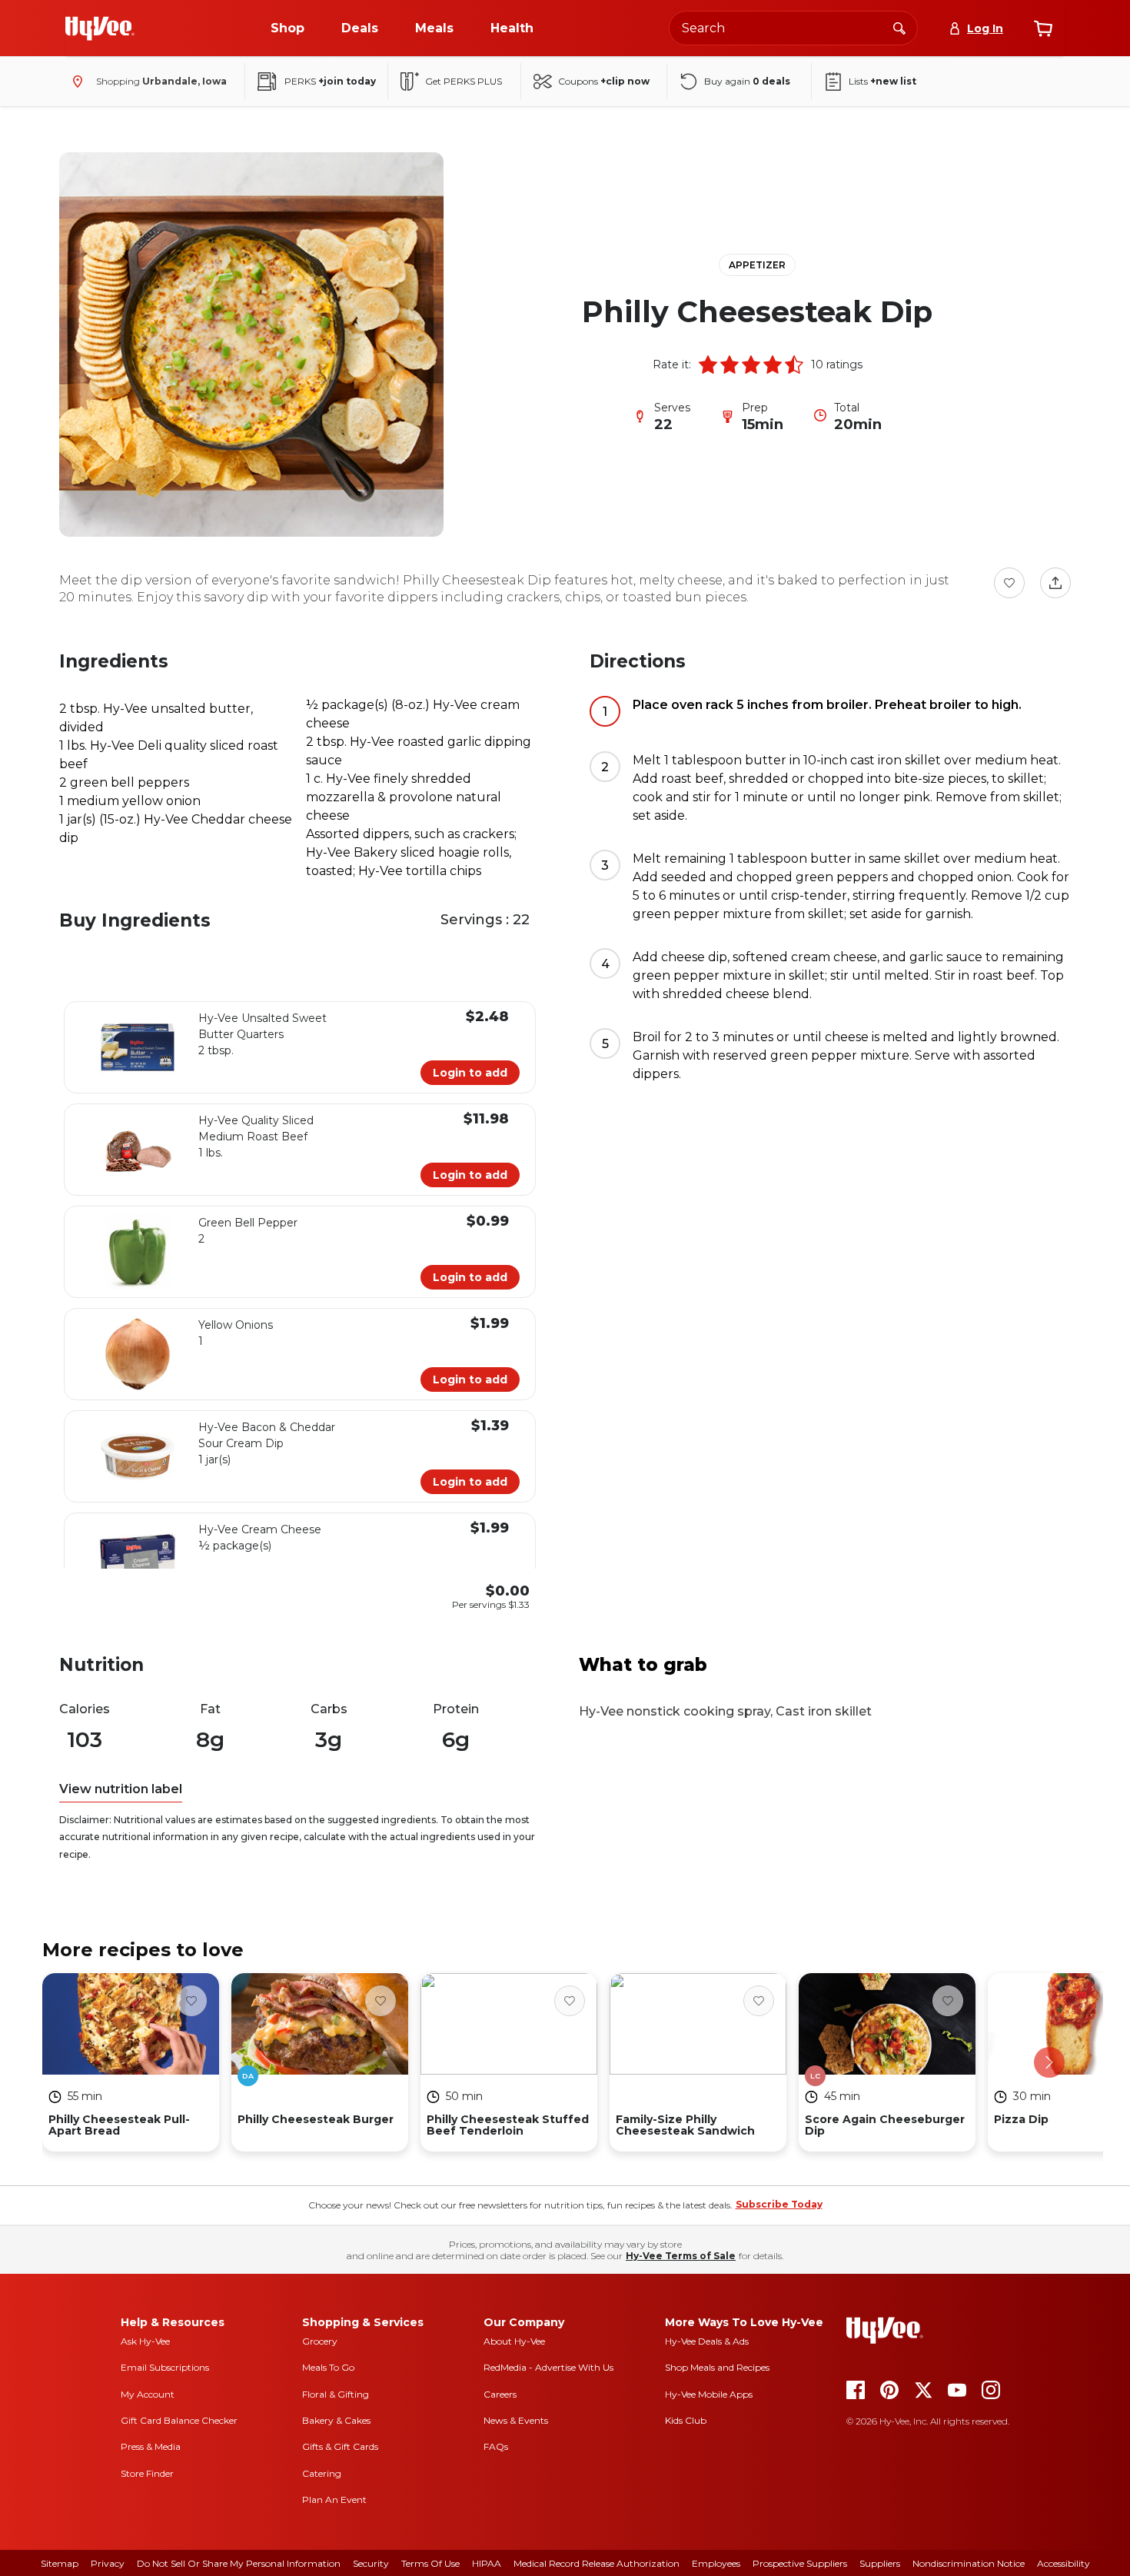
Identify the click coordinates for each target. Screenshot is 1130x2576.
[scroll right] (1049, 2062)
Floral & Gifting (336, 2394)
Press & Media (151, 2446)
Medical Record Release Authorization (597, 2563)
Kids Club (686, 2420)
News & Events (516, 2420)
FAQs (496, 2446)
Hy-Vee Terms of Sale (681, 2256)
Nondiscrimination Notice (969, 2563)
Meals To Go (328, 2367)
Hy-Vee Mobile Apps (709, 2394)
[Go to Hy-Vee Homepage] (100, 28)
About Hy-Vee (514, 2341)
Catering (322, 2473)
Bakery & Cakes (336, 2420)
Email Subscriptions (165, 2367)
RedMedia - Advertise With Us (548, 2367)
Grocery (320, 2341)
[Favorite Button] (1009, 583)
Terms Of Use (430, 2563)
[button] (708, 364)
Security (371, 2563)
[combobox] (793, 28)
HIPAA (487, 2563)
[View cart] (1043, 28)
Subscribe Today (779, 2204)
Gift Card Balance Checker (179, 2420)
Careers (500, 2394)
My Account (148, 2394)
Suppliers (880, 2563)
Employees (716, 2563)
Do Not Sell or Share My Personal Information (239, 2563)
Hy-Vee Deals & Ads (707, 2341)
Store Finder (147, 2473)
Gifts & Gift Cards (340, 2446)
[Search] (899, 28)
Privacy (108, 2563)
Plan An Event (334, 2499)
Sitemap (60, 2563)
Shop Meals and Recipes (717, 2367)
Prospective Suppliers (800, 2563)
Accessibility (1064, 2563)
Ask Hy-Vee (145, 2341)
